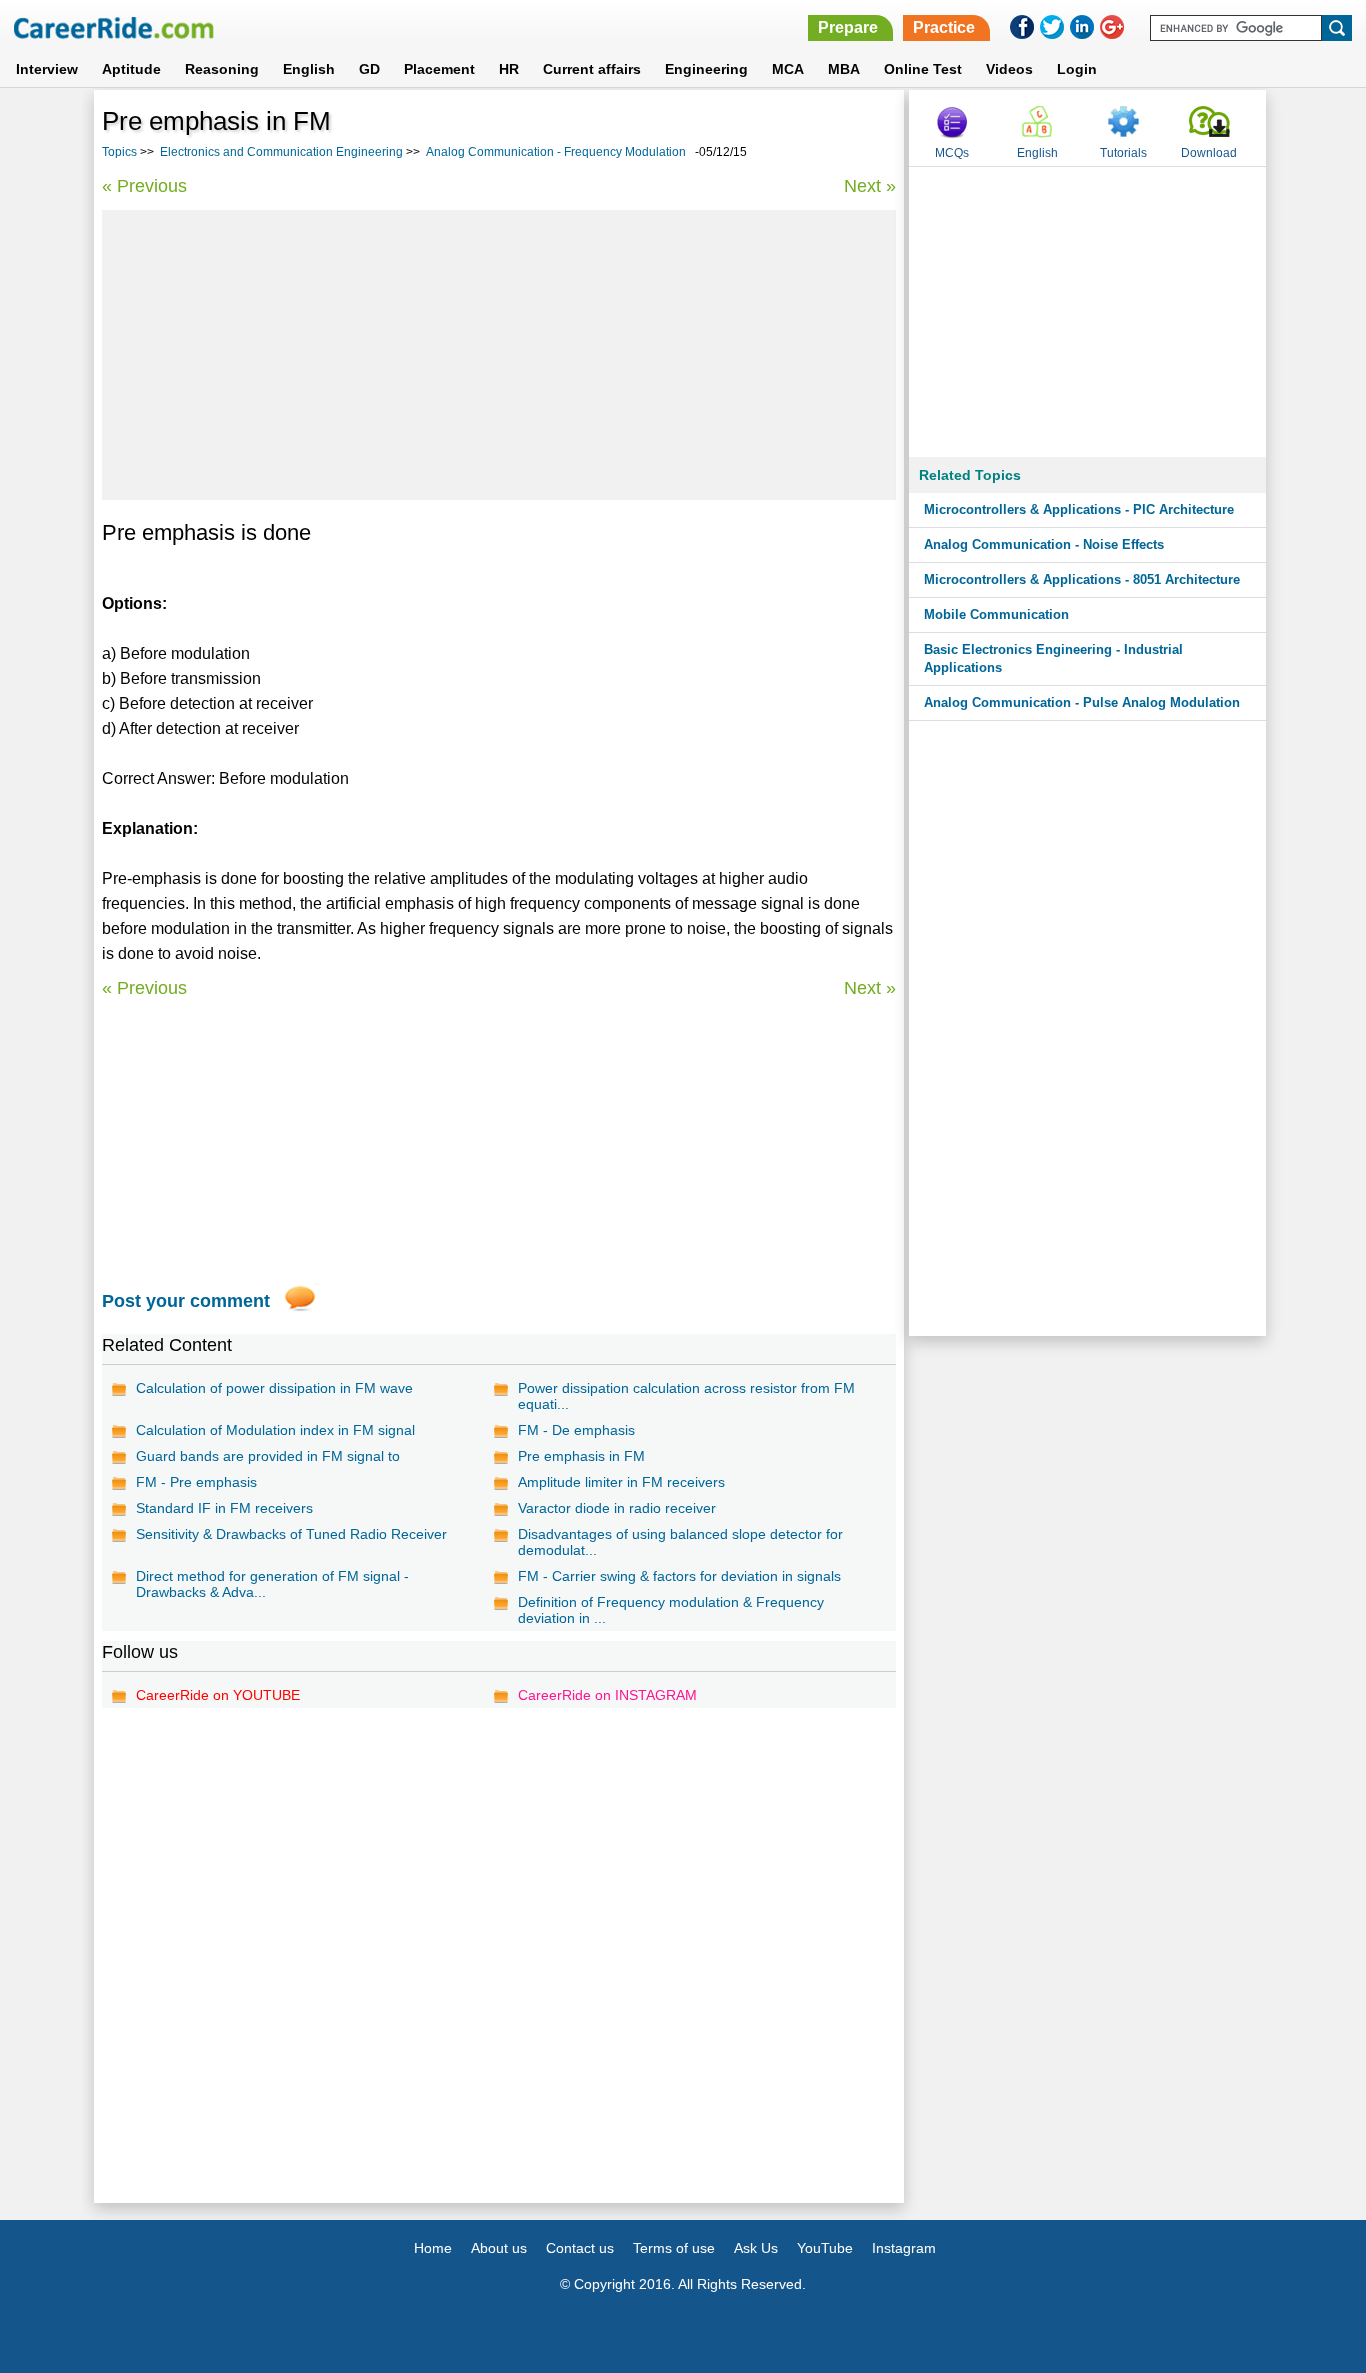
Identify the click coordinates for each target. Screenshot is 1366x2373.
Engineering (706, 69)
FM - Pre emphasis (196, 1482)
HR (509, 69)
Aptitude (131, 69)
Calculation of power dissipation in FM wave (274, 1388)
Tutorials (1123, 153)
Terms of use (674, 2248)
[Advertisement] (499, 355)
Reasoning (222, 69)
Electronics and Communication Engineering (281, 152)
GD (369, 69)
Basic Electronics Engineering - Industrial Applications (1053, 658)
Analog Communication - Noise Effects (1044, 544)
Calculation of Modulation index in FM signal (275, 1430)
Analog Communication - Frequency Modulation (556, 152)
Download (1209, 153)
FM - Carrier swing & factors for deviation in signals (679, 1576)
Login (1077, 69)
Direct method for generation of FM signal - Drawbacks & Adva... (272, 1584)
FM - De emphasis (576, 1430)
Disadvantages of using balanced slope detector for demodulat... (680, 1542)
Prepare (848, 27)
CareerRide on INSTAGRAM (607, 1695)
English (309, 69)
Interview (47, 69)
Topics (119, 152)
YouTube (825, 2248)
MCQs (952, 153)
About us (499, 2248)
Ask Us (756, 2248)
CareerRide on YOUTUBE (218, 1695)
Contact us (580, 2248)
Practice (944, 27)
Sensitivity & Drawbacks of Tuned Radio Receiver (291, 1534)
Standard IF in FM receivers (224, 1508)
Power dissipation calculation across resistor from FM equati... (686, 1396)
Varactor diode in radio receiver (617, 1508)
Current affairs (592, 69)
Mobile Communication (996, 614)
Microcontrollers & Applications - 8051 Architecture (1082, 579)
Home (433, 2248)
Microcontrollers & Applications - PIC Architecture (1079, 509)
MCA (788, 69)
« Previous (144, 186)
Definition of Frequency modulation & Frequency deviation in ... (671, 1610)
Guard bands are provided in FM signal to (268, 1456)
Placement (439, 69)
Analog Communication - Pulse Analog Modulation (1082, 702)
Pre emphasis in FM (581, 1456)
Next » (870, 186)
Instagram (904, 2248)
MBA (844, 69)
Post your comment (186, 1301)
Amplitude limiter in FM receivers (621, 1482)
